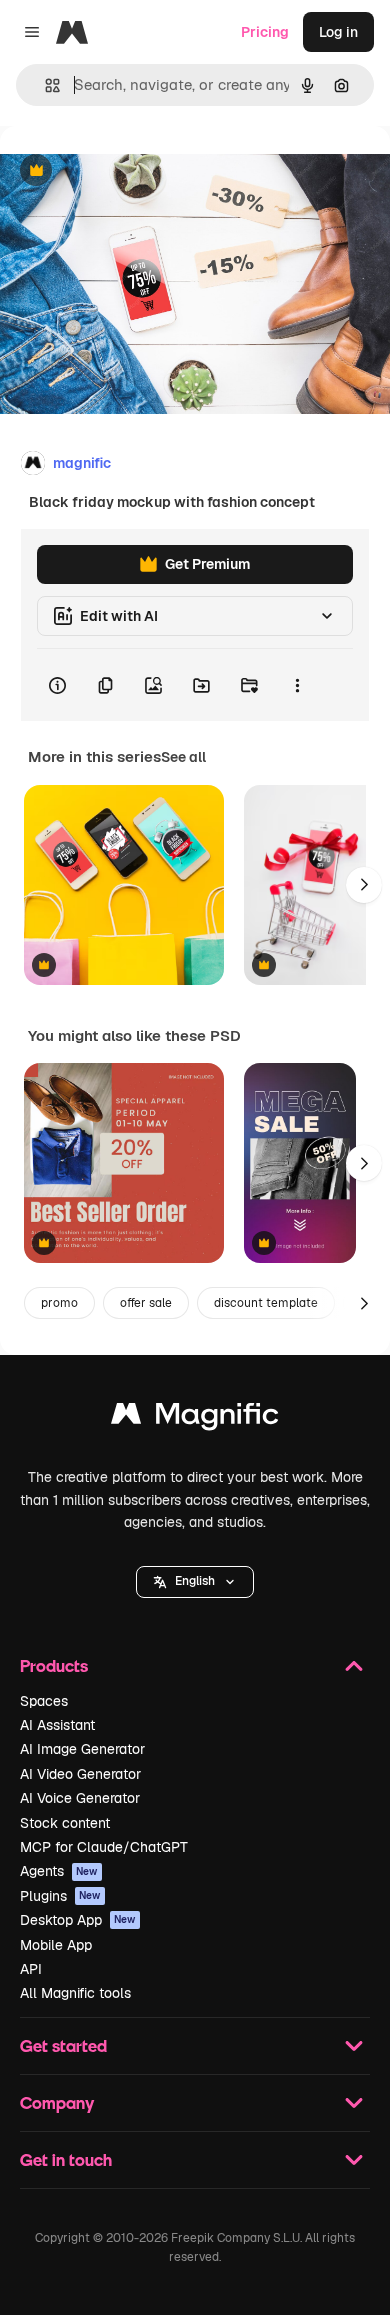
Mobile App (56, 1945)
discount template (266, 1303)
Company (57, 2102)
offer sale (146, 1303)
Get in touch (66, 2159)
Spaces (44, 1701)
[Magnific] (195, 1418)
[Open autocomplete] (44, 85)
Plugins (60, 1896)
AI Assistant (57, 1725)
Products (54, 1665)
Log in (338, 32)
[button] (195, 1582)
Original (128, 171)
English (195, 1581)
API (31, 1969)
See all (183, 757)
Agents (59, 1871)
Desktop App (78, 1920)
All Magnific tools (75, 1993)
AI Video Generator (80, 1774)
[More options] (297, 685)
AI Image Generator (82, 1749)
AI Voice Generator (80, 1798)
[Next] (364, 885)
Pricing (265, 32)
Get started (63, 2045)
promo (59, 1303)
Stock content (65, 1823)
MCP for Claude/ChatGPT (104, 1847)
